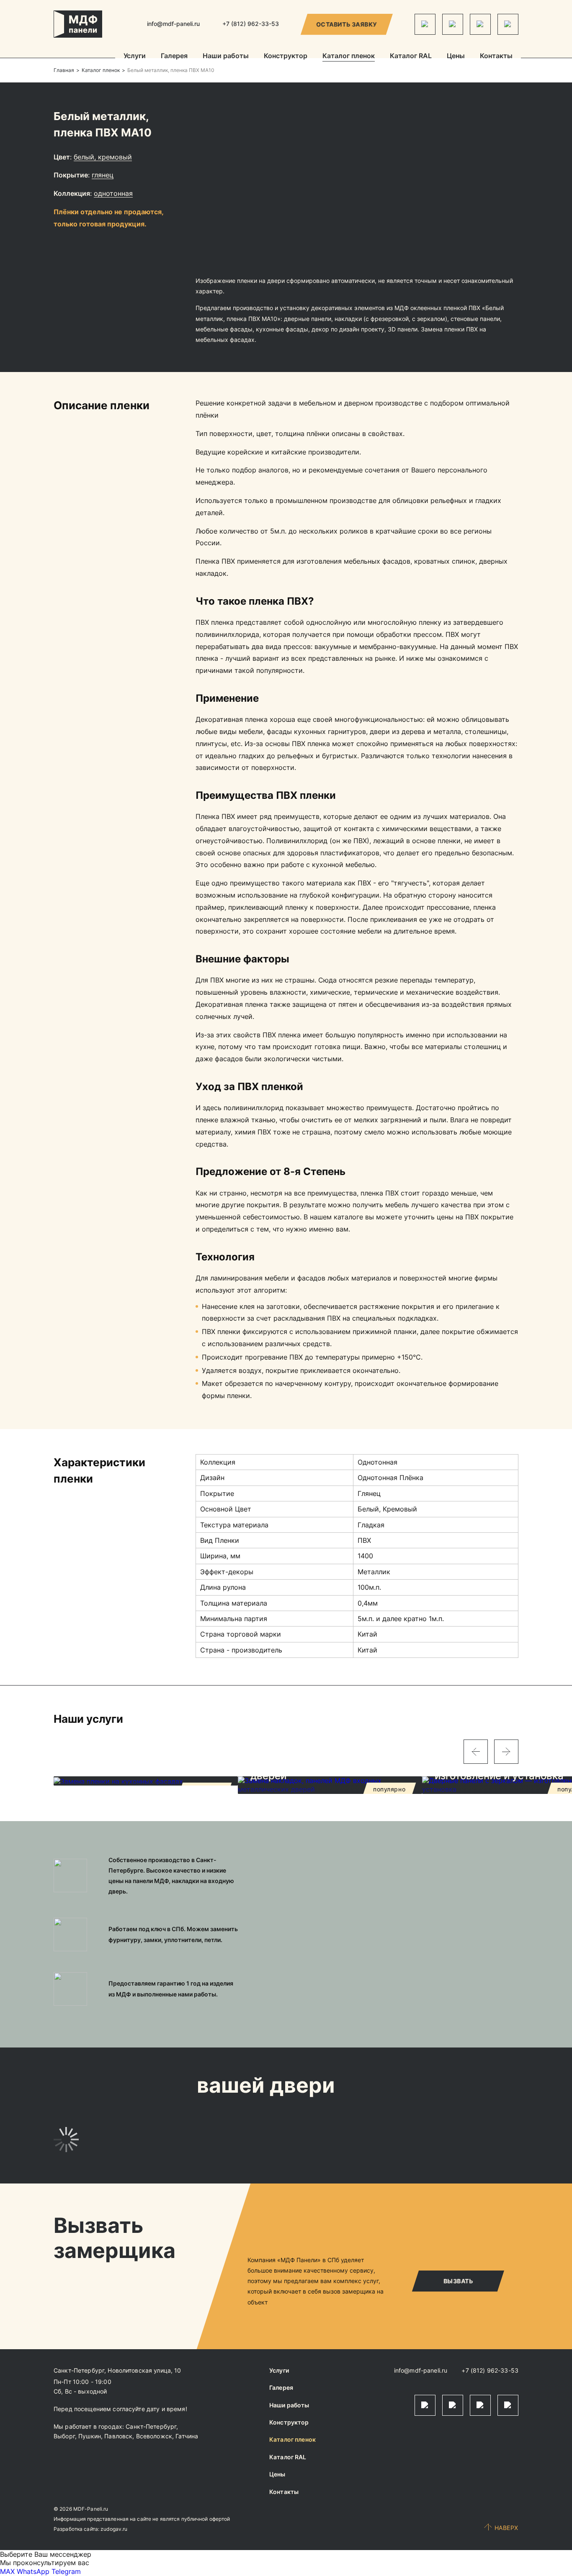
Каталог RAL (411, 56)
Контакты (496, 56)
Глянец (103, 175)
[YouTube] (508, 24)
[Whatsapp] (453, 24)
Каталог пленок (349, 56)
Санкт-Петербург (151, 2426)
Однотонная (113, 193)
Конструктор (286, 56)
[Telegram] (425, 24)
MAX (7, 2571)
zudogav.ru (114, 2529)
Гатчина (187, 2436)
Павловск (118, 2436)
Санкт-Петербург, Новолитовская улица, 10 (117, 2370)
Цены (456, 56)
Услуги (135, 56)
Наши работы (226, 56)
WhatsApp (33, 2571)
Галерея (174, 56)
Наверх (506, 2528)
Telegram (66, 2571)
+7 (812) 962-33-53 (490, 2370)
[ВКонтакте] (480, 24)
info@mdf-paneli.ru (173, 24)
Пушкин (90, 2436)
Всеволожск (154, 2436)
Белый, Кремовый (103, 157)
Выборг (64, 2436)
